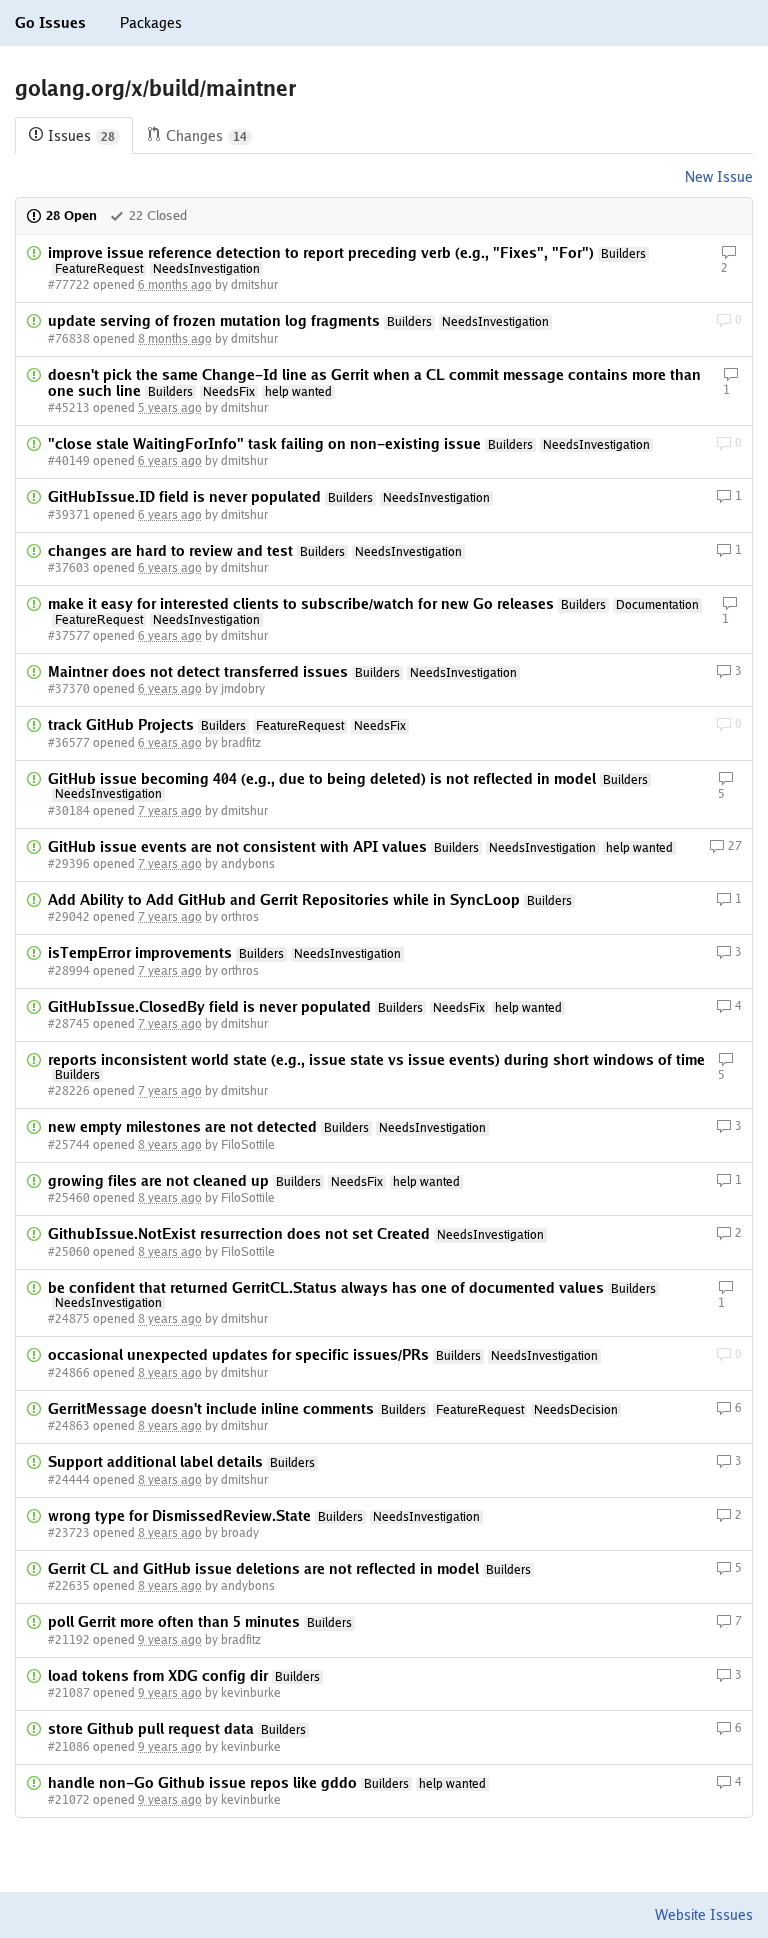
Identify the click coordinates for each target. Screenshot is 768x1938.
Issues (81, 136)
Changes (206, 136)
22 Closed (158, 215)
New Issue (719, 177)
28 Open (71, 215)
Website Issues (704, 1915)
